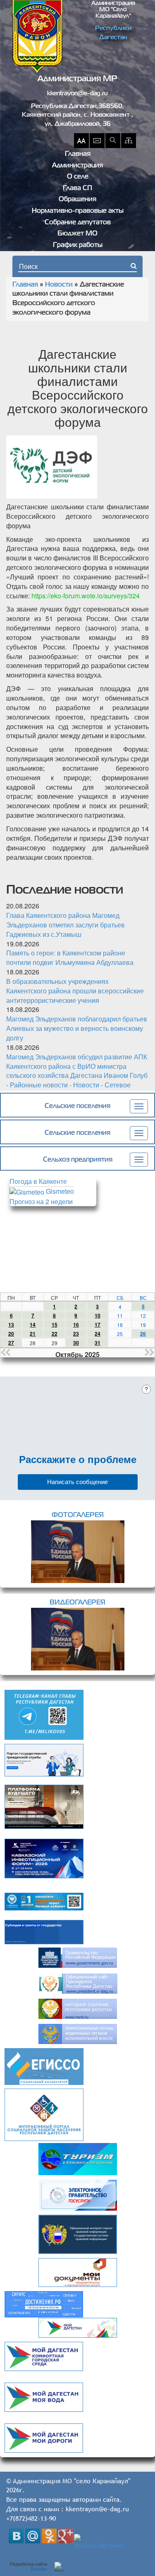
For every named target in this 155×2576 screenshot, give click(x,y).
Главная (78, 154)
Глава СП (77, 188)
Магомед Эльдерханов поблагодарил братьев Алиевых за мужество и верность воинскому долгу (77, 1028)
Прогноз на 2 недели (41, 1201)
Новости (59, 285)
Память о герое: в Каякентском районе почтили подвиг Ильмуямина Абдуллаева (70, 957)
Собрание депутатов (78, 223)
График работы (78, 245)
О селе (78, 177)
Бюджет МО (77, 234)
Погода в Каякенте (38, 1181)
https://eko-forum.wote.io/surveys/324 (86, 596)
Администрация (77, 166)
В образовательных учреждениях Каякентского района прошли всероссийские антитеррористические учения (75, 991)
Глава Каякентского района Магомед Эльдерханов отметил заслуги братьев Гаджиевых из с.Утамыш (66, 925)
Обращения (77, 200)
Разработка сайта (29, 2567)
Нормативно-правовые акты (78, 211)
